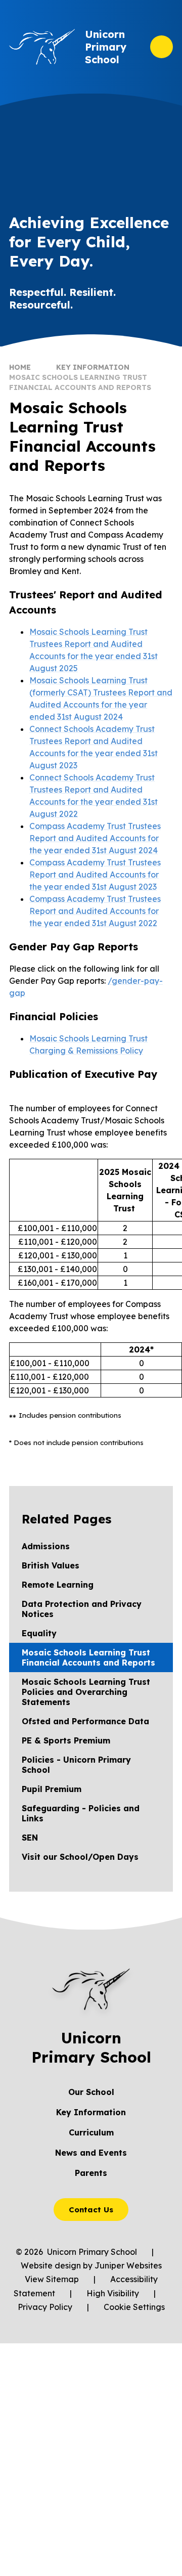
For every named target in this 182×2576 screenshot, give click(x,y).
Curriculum (91, 2132)
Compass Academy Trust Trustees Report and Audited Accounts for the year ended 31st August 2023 (95, 875)
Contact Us (91, 2210)
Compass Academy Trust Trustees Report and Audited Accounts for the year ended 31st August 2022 (95, 911)
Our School (91, 2092)
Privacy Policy (45, 2307)
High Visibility (113, 2293)
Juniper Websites (128, 2265)
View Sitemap (52, 2279)
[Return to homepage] (42, 47)
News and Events (91, 2153)
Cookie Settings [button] (134, 2307)
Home (20, 367)
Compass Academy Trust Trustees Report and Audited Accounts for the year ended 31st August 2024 (95, 838)
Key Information (93, 367)
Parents (91, 2173)
